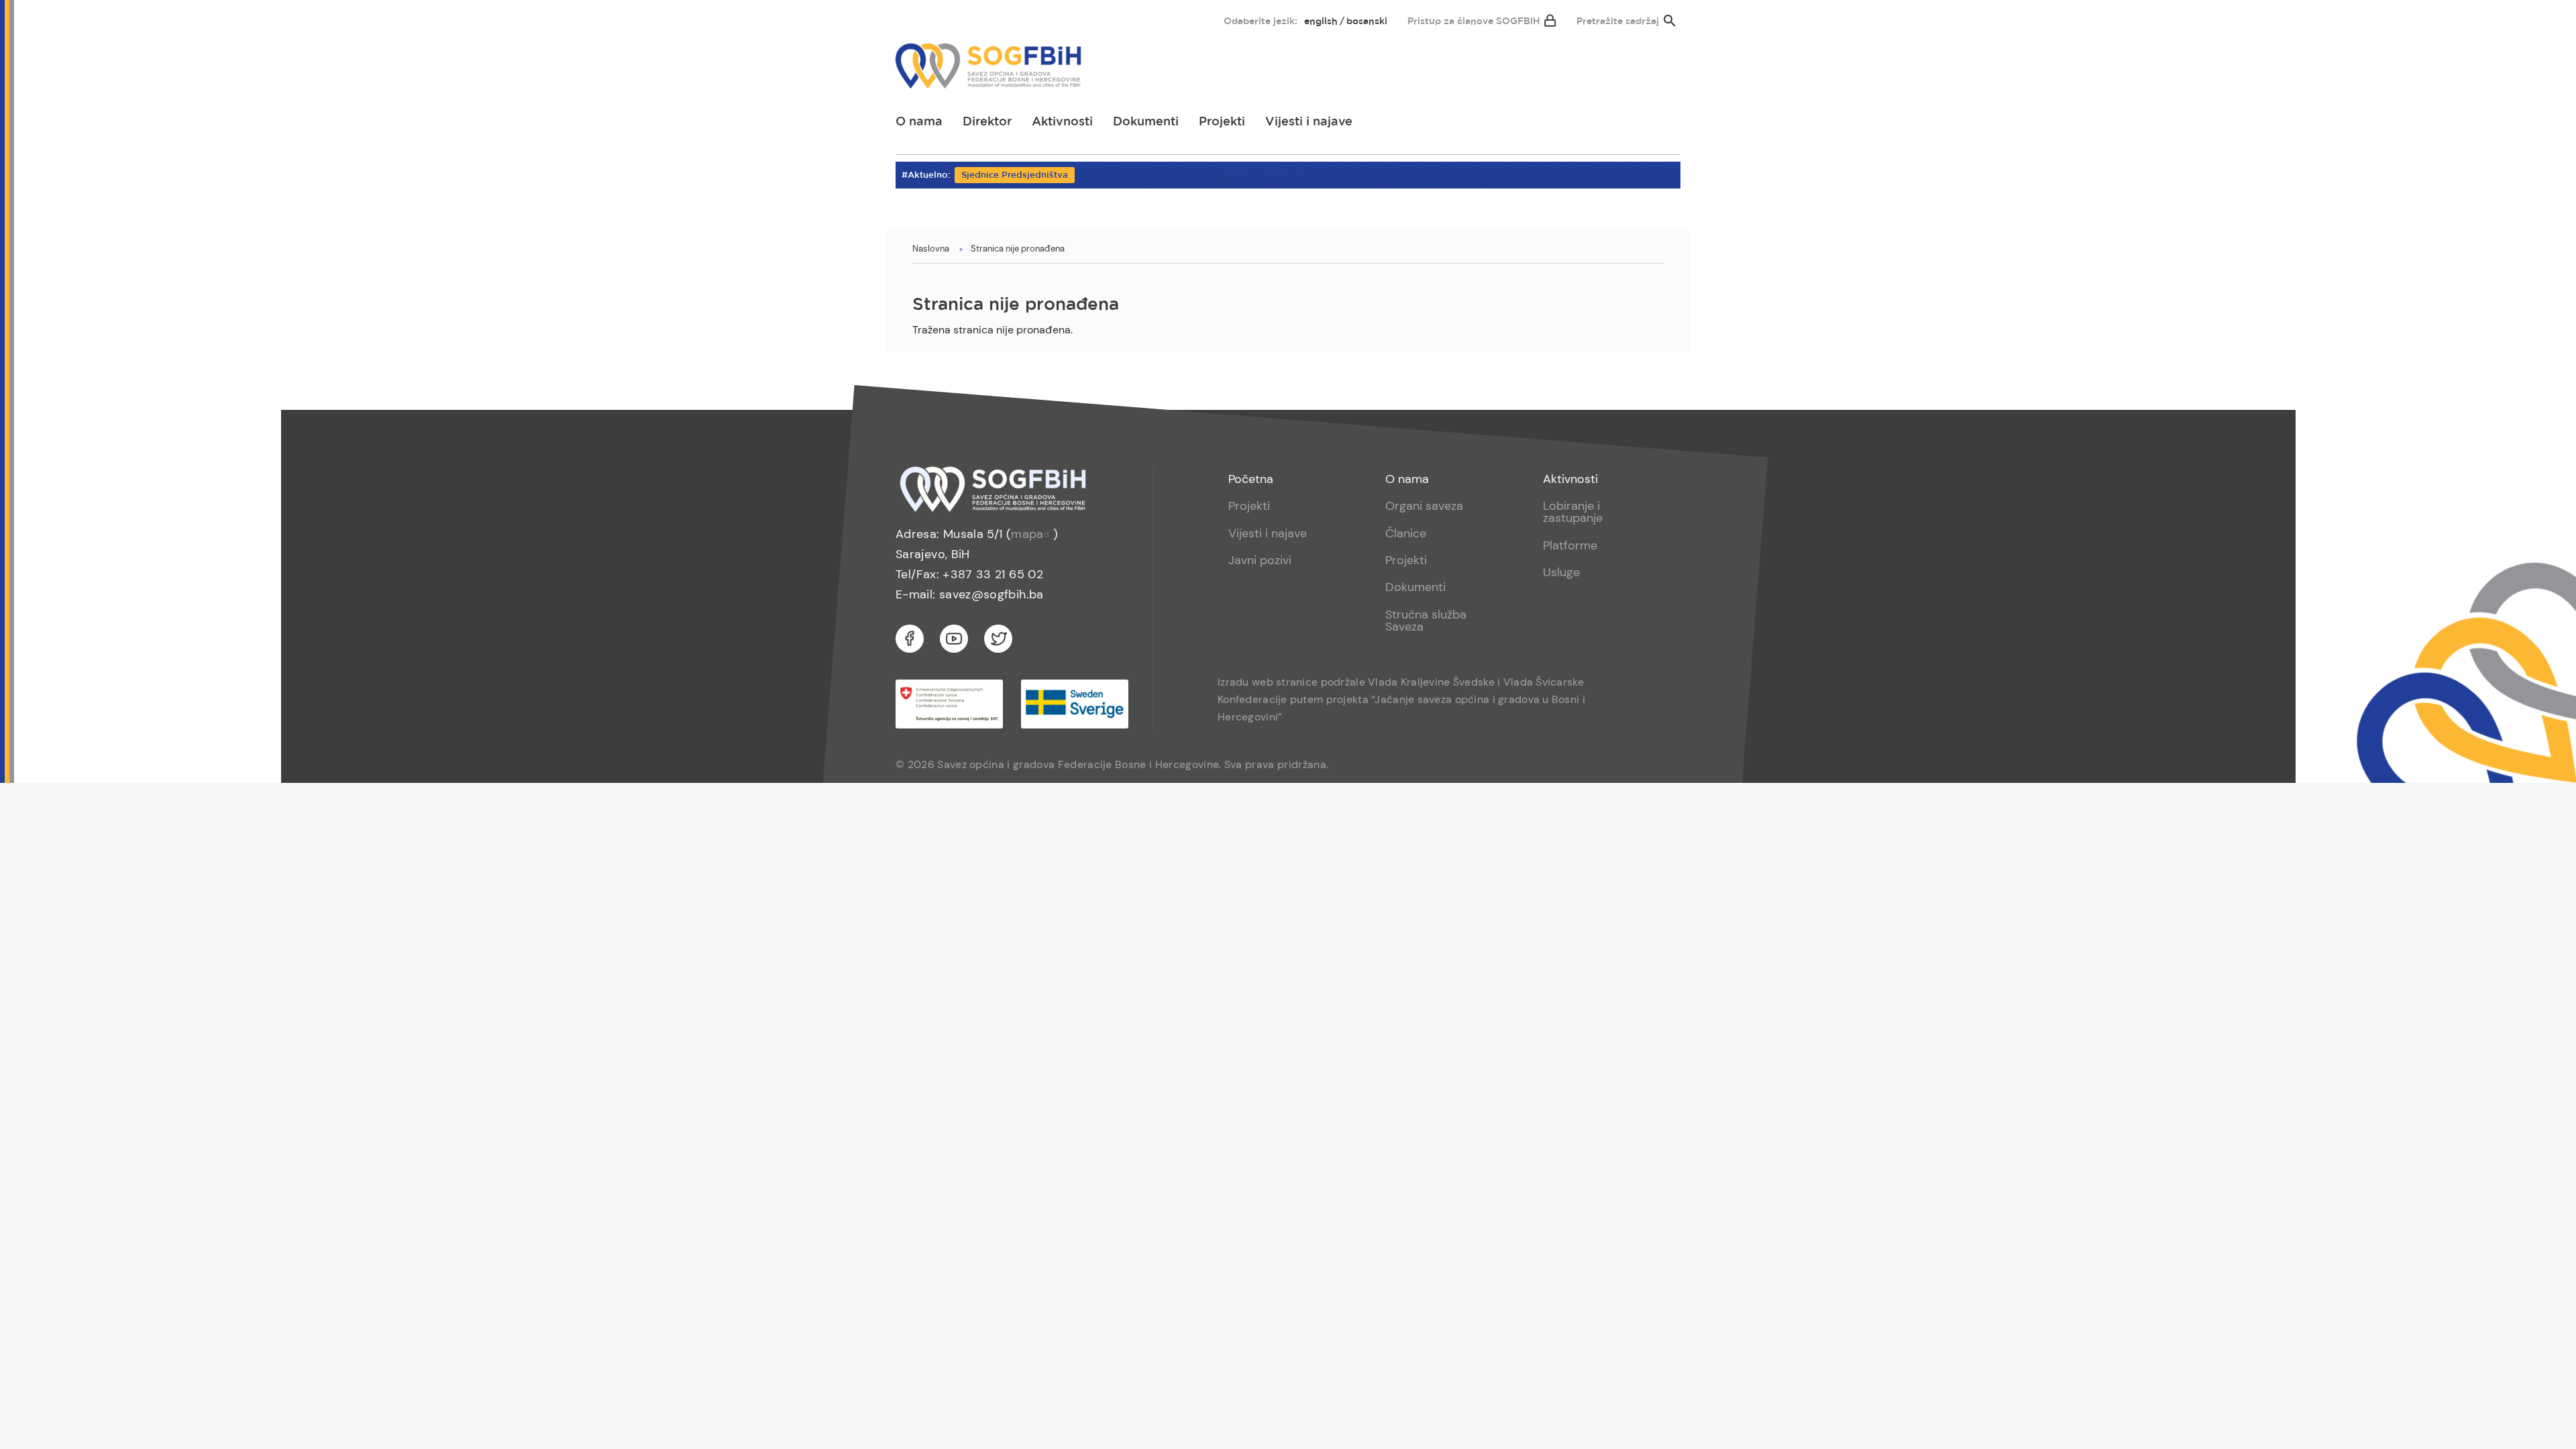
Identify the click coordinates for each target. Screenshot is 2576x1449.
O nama (919, 122)
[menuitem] (917, 18)
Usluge (1561, 572)
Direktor (987, 122)
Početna (1251, 479)
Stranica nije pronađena (1018, 249)
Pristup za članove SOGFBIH (1474, 21)
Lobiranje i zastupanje (1573, 512)
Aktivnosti (1062, 122)
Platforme (1570, 545)
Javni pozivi (1260, 560)
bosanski (1367, 21)
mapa (1027, 534)
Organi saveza (1424, 506)
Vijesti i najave (1309, 122)
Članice (1406, 533)
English (1321, 21)
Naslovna (931, 249)
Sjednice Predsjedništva (1015, 175)
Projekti (1222, 122)
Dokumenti (1146, 122)
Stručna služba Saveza (1426, 621)
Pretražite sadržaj (1618, 21)
